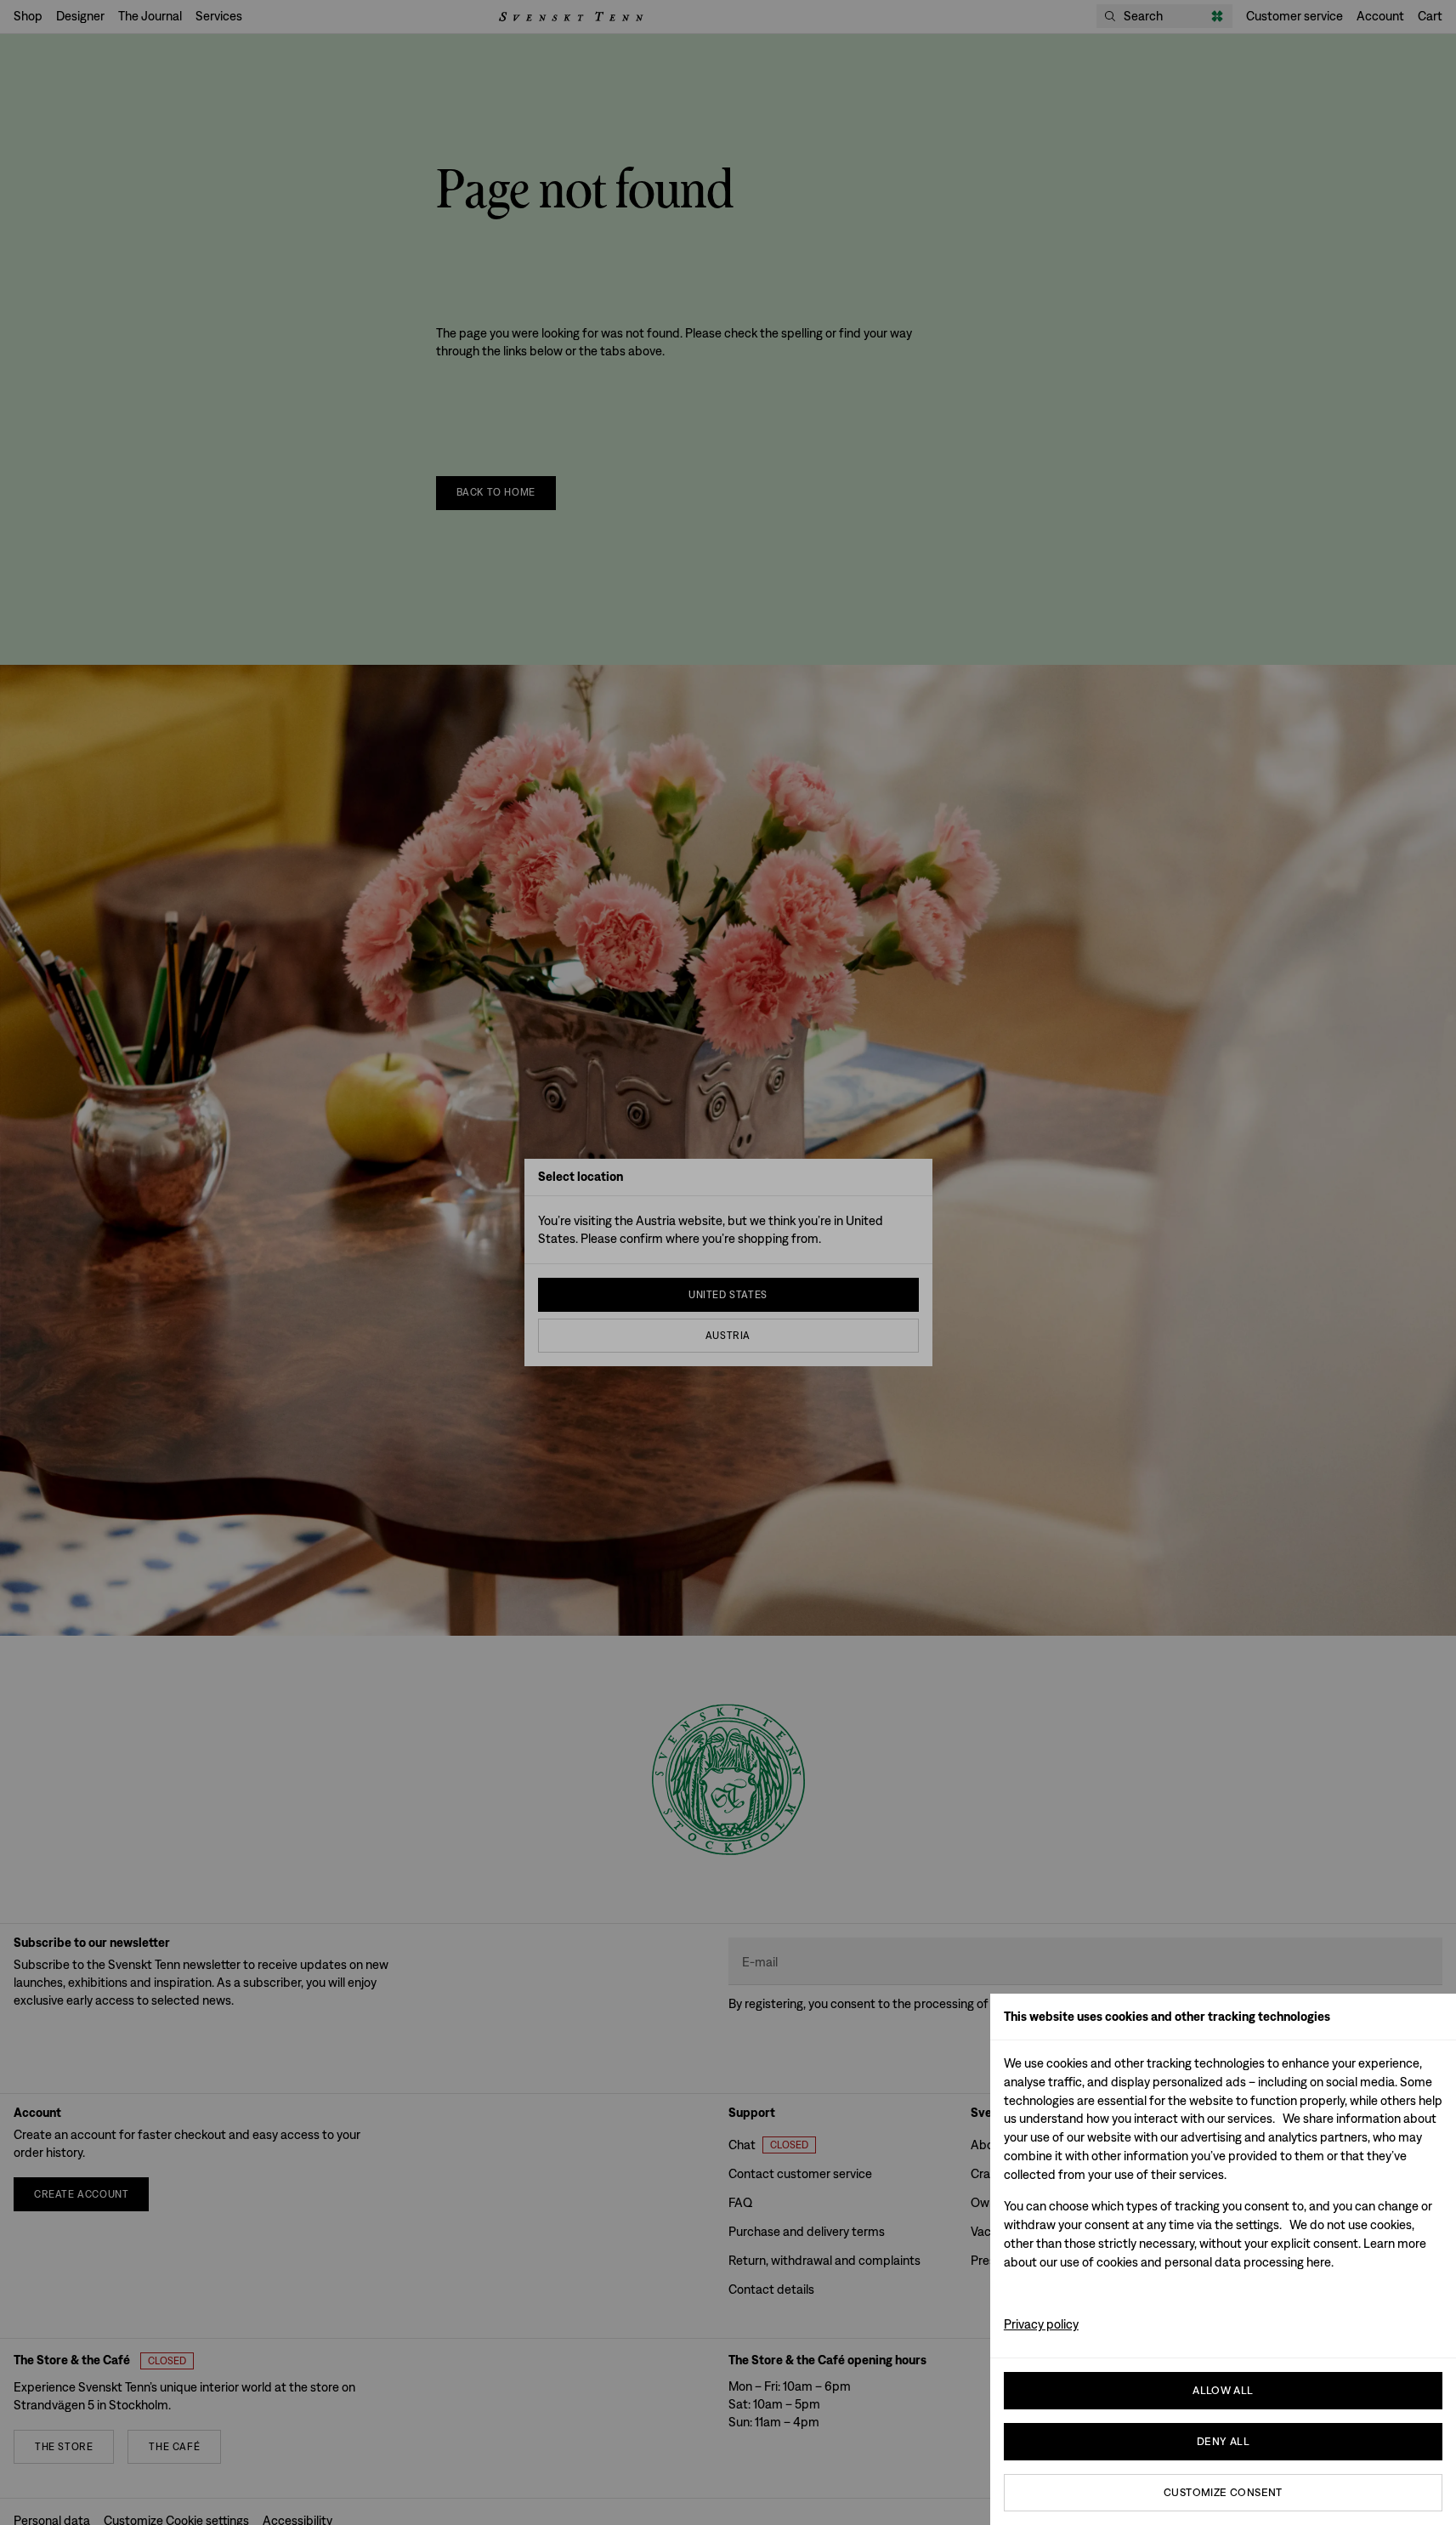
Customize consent (1223, 2492)
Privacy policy (1041, 2324)
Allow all (1223, 2390)
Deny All (1223, 2441)
